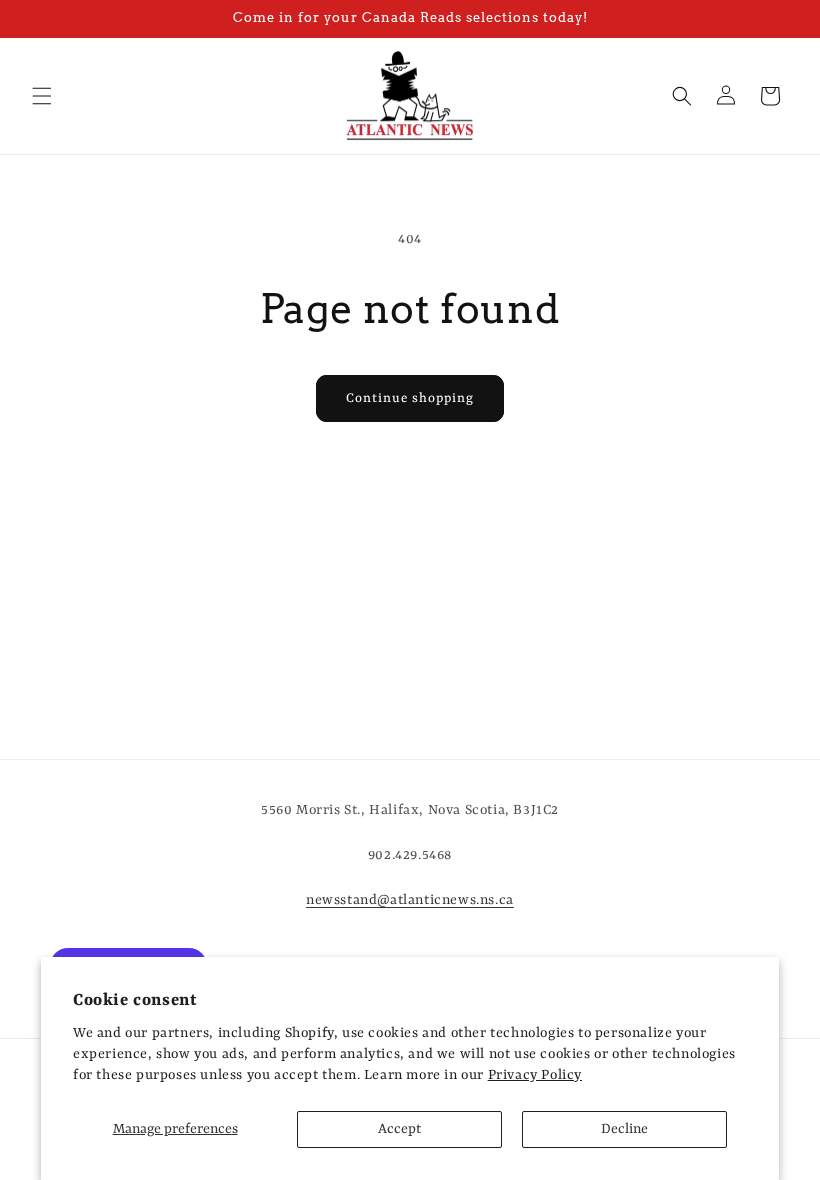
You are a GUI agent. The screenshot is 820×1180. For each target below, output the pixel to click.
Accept (399, 1129)
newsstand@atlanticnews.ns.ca (410, 900)
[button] (42, 96)
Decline (624, 1129)
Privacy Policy (535, 1075)
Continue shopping (410, 398)
